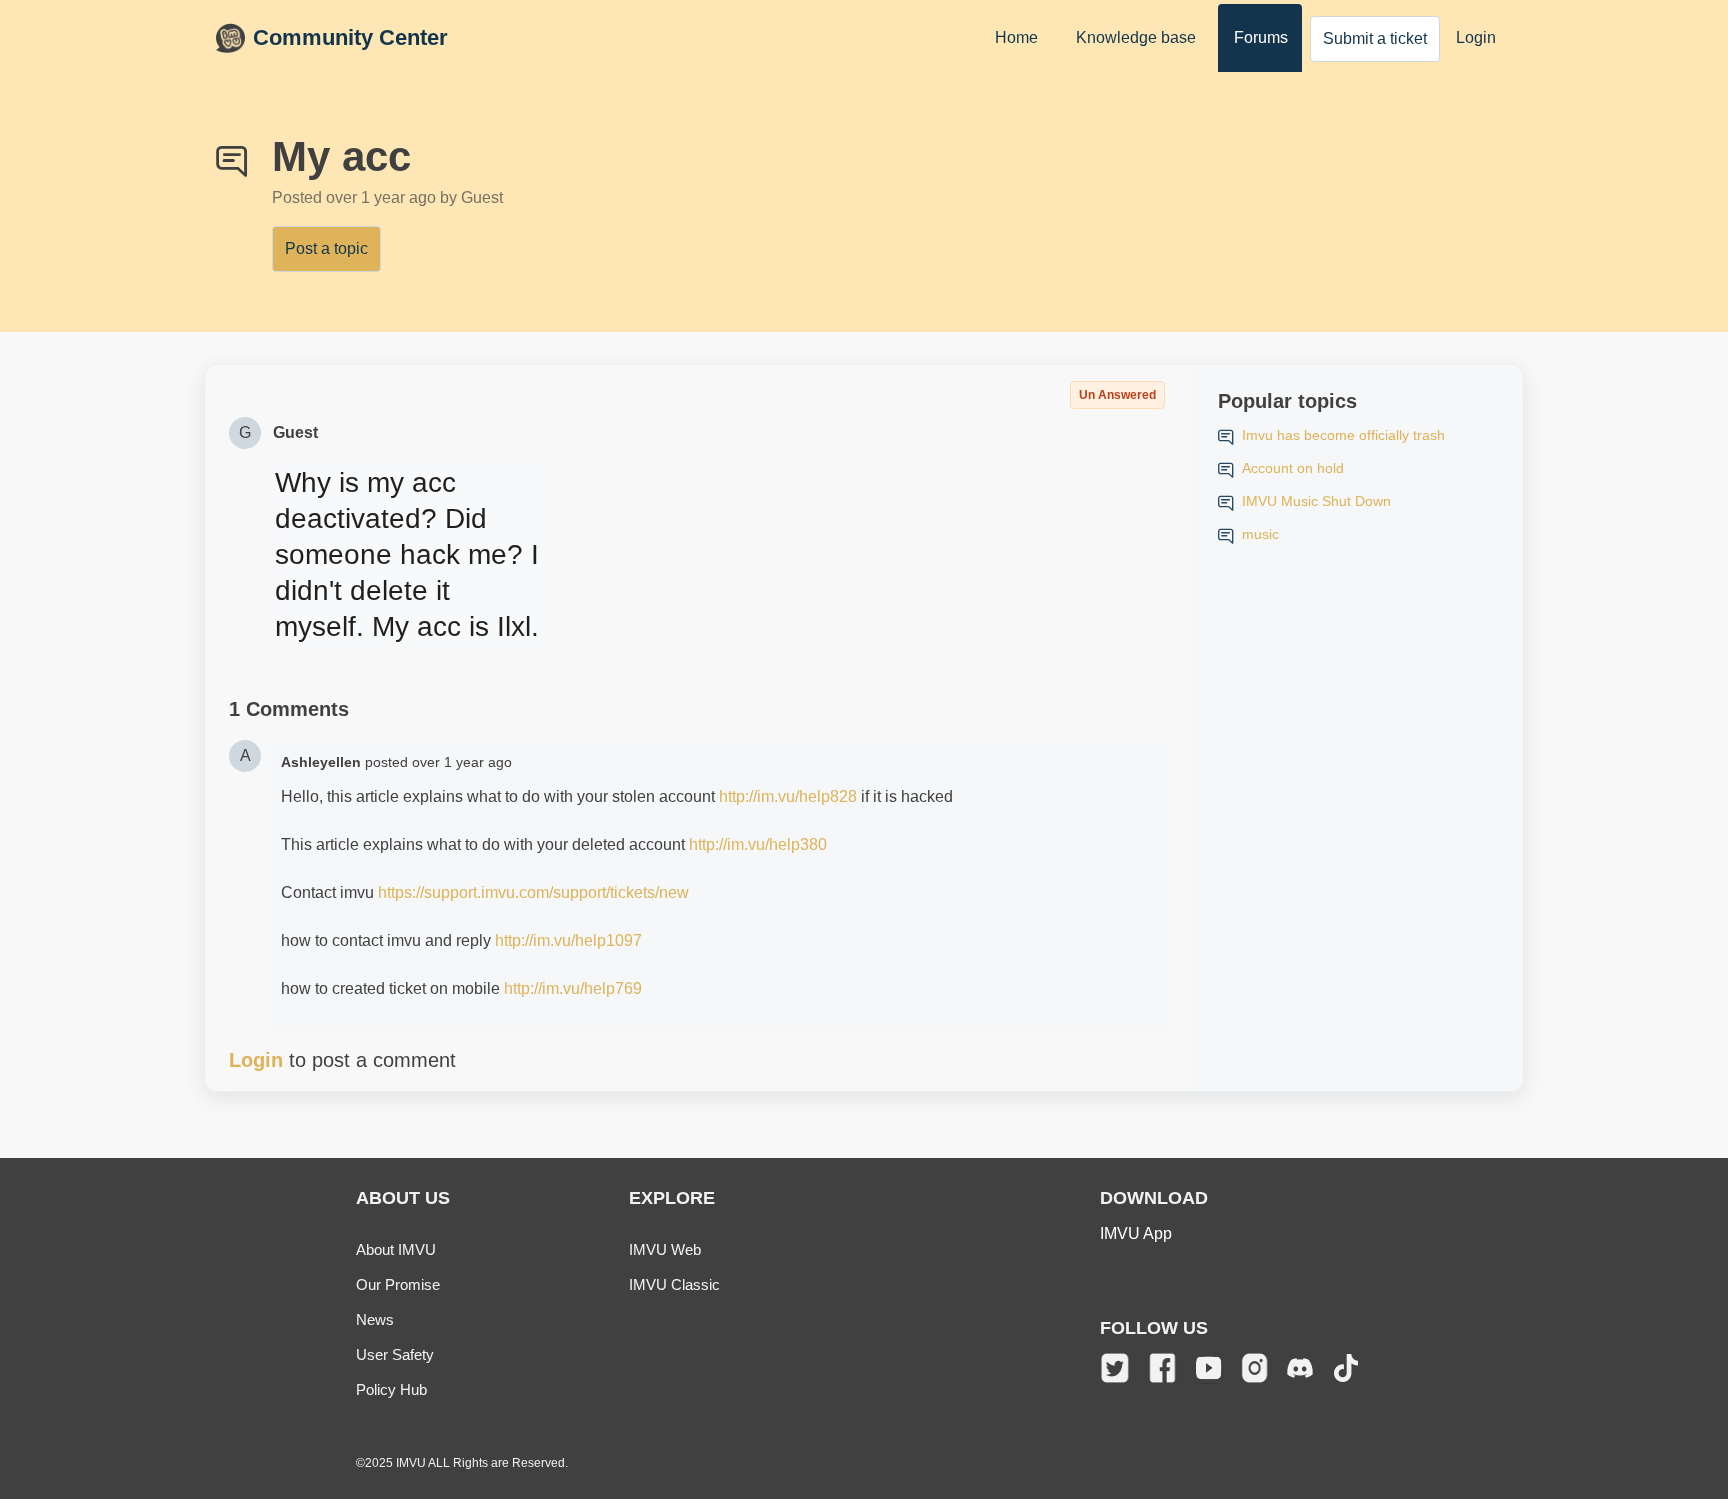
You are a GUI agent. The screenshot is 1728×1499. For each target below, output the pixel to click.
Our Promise (398, 1284)
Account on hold (1293, 468)
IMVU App (1136, 1233)
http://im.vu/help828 (788, 796)
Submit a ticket (1375, 38)
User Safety (395, 1354)
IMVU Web (665, 1249)
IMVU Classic (674, 1284)
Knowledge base (1136, 37)
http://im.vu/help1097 (568, 940)
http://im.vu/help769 (573, 988)
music (1260, 534)
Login (1476, 37)
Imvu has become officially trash (1343, 435)
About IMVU (396, 1249)
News (375, 1319)
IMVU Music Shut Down (1316, 501)
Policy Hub (391, 1389)
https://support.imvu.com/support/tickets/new (533, 892)
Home (1016, 37)
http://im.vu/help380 (758, 844)
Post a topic (326, 248)
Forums (1261, 37)
